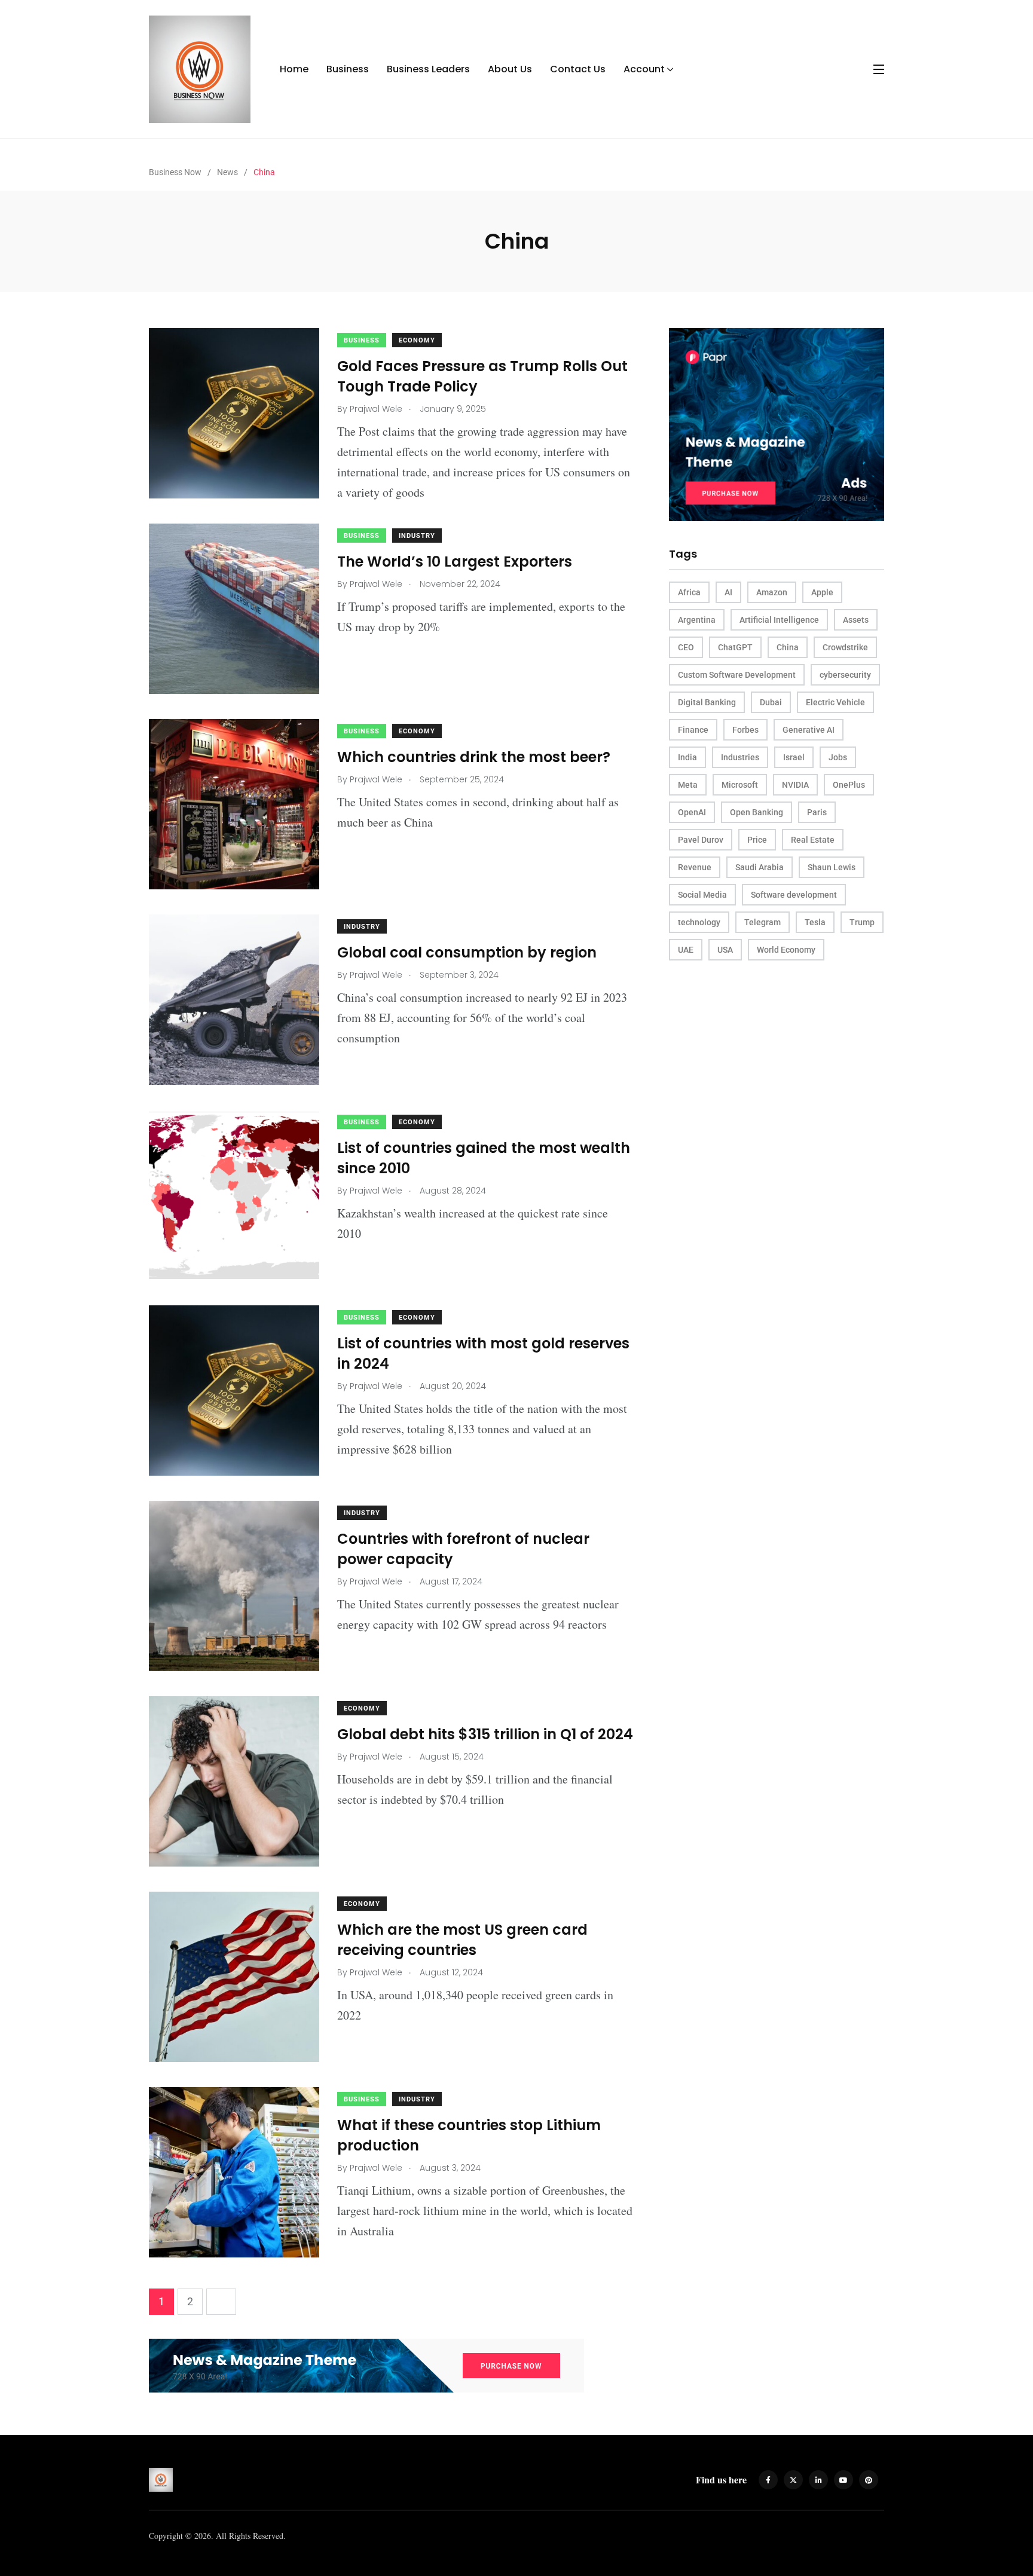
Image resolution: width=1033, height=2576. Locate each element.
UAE (686, 950)
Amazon (772, 592)
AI (728, 592)
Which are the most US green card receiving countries (462, 1940)
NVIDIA (795, 785)
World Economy (786, 950)
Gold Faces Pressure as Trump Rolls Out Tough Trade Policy (482, 376)
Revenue (695, 867)
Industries (740, 757)
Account (644, 69)
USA (725, 950)
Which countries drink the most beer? (474, 757)
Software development (794, 895)
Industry (417, 536)
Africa (689, 592)
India (687, 757)
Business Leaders (428, 69)
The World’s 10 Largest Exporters (455, 562)
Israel (794, 757)
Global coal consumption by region (467, 952)
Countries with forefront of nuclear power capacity (463, 1549)
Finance (693, 730)
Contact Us (578, 69)
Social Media (702, 895)
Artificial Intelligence (779, 620)
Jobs (838, 757)
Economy (417, 340)
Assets (856, 620)
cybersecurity (845, 675)
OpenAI (692, 812)
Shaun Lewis (832, 867)
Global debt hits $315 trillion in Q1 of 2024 (485, 1734)
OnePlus (849, 785)
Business (348, 69)
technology (699, 922)
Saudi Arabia (760, 867)
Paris (817, 812)
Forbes (745, 730)
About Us (510, 69)
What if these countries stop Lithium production (469, 2135)
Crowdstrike (845, 647)
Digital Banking (707, 702)
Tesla (815, 922)
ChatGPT (735, 647)
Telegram (762, 922)
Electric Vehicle (835, 702)
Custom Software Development (737, 675)
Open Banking (757, 812)
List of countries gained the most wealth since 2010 (484, 1158)
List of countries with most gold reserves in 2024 (483, 1353)
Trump (862, 922)
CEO (686, 647)
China (788, 647)
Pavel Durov (701, 840)
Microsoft (740, 785)
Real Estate (813, 840)
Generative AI (809, 730)
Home (294, 69)
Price (757, 840)
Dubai (771, 702)
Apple (822, 592)
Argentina (697, 620)
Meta (688, 785)
